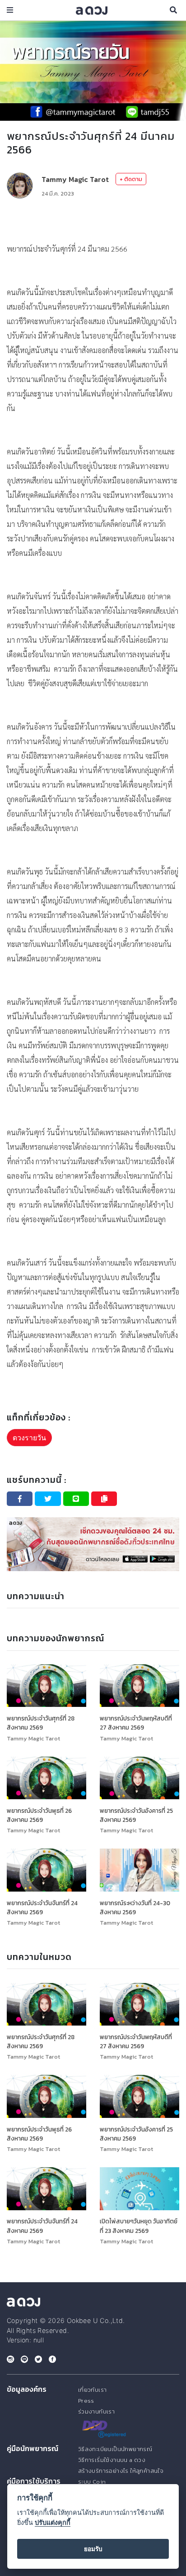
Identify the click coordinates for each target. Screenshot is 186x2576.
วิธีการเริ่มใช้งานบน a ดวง (112, 2460)
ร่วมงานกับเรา (96, 2411)
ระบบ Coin (92, 2482)
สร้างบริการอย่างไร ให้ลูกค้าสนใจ (121, 2471)
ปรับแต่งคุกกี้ (53, 2522)
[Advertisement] (93, 220)
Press (86, 2401)
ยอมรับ (93, 2549)
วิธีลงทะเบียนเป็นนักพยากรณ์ (115, 2449)
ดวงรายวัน (29, 1438)
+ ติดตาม (131, 179)
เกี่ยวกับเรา (93, 2390)
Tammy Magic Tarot (75, 179)
